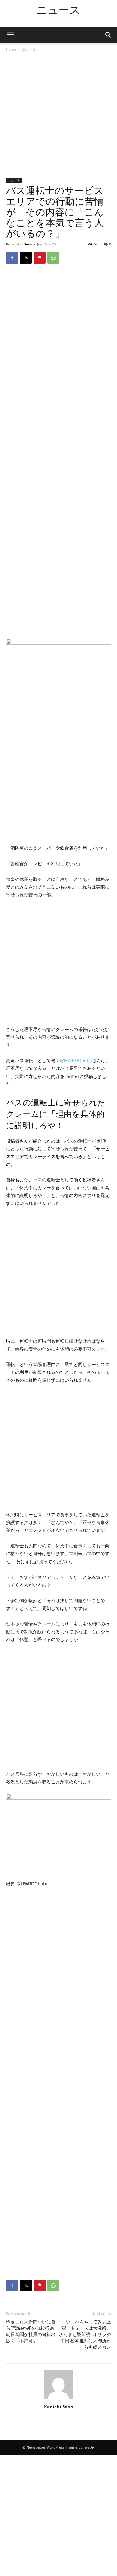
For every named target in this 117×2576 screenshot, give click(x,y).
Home (11, 49)
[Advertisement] (58, 117)
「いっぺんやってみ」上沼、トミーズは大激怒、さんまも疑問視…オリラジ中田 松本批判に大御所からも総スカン (85, 2335)
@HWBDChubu (76, 1060)
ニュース (29, 49)
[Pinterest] (40, 258)
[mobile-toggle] (10, 35)
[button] (109, 35)
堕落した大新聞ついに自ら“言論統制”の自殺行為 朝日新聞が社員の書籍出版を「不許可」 (31, 2331)
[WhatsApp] (53, 258)
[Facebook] (12, 258)
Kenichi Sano (22, 244)
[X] (26, 258)
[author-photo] (58, 2398)
